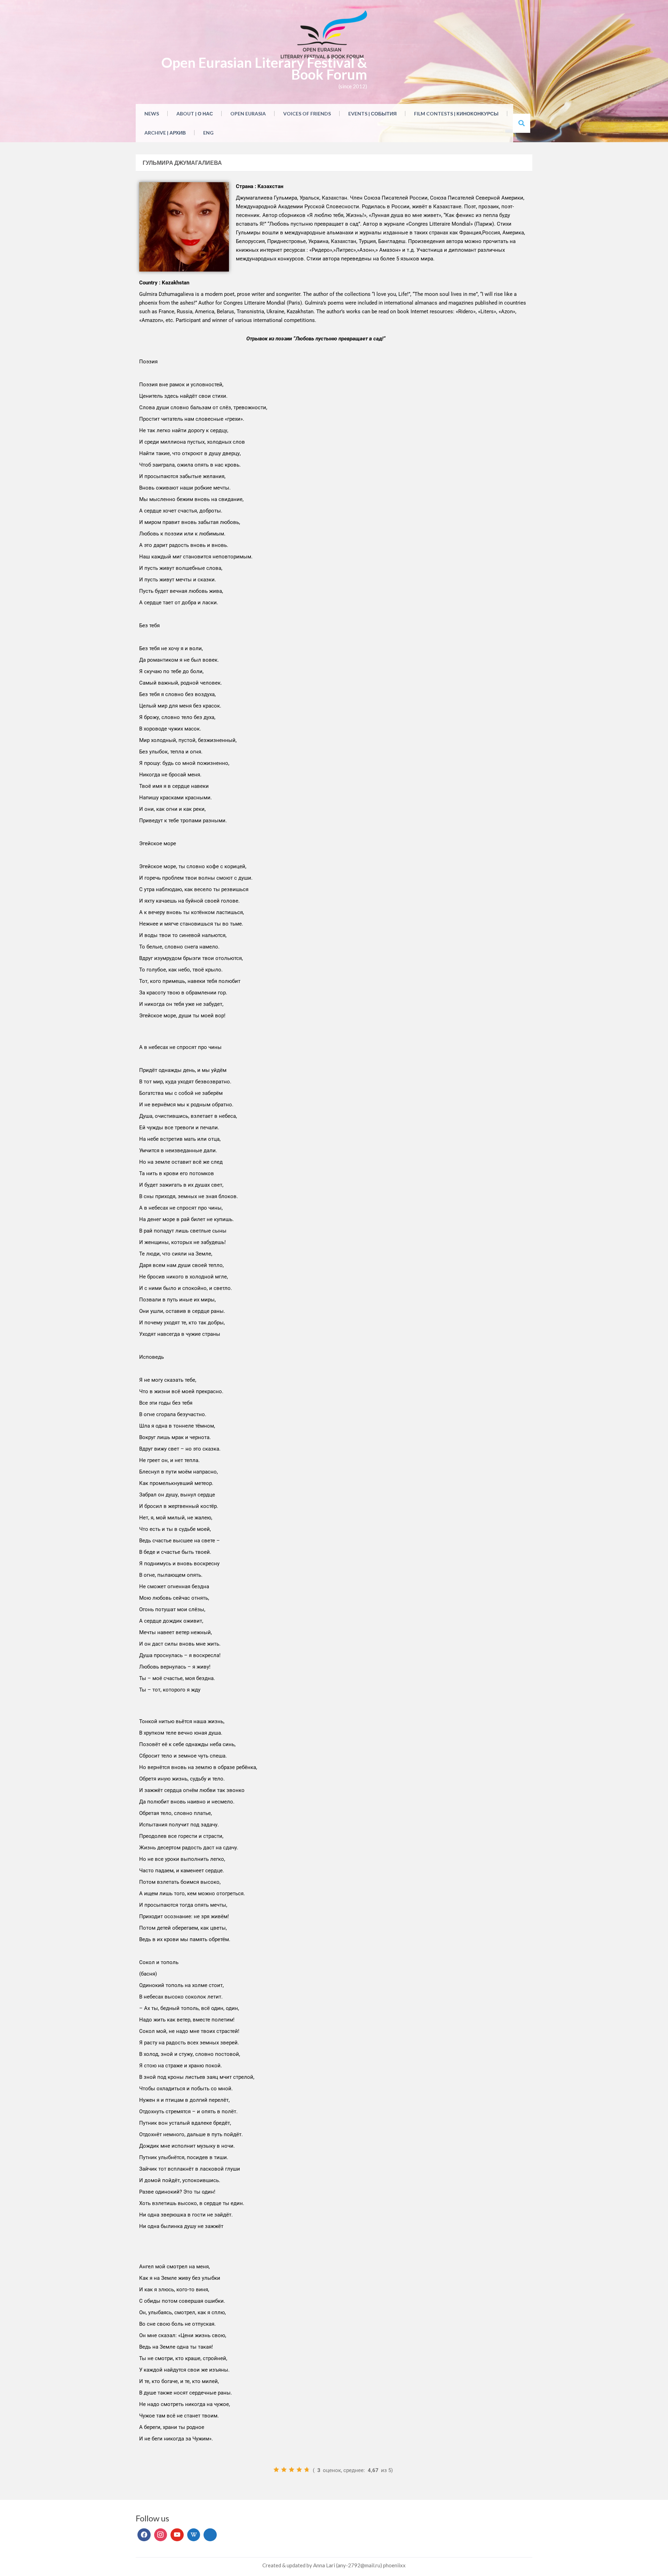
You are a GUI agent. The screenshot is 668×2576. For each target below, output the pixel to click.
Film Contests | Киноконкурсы (456, 114)
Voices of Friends (307, 114)
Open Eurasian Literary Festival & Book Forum (264, 68)
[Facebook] (144, 2535)
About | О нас (195, 114)
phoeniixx (394, 2565)
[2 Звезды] (284, 2470)
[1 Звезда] (276, 2470)
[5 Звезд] (307, 2470)
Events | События (372, 114)
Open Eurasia (248, 114)
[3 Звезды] (292, 2470)
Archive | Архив (165, 133)
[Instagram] (161, 2535)
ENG (208, 133)
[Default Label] (177, 2535)
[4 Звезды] (299, 2470)
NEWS (152, 114)
